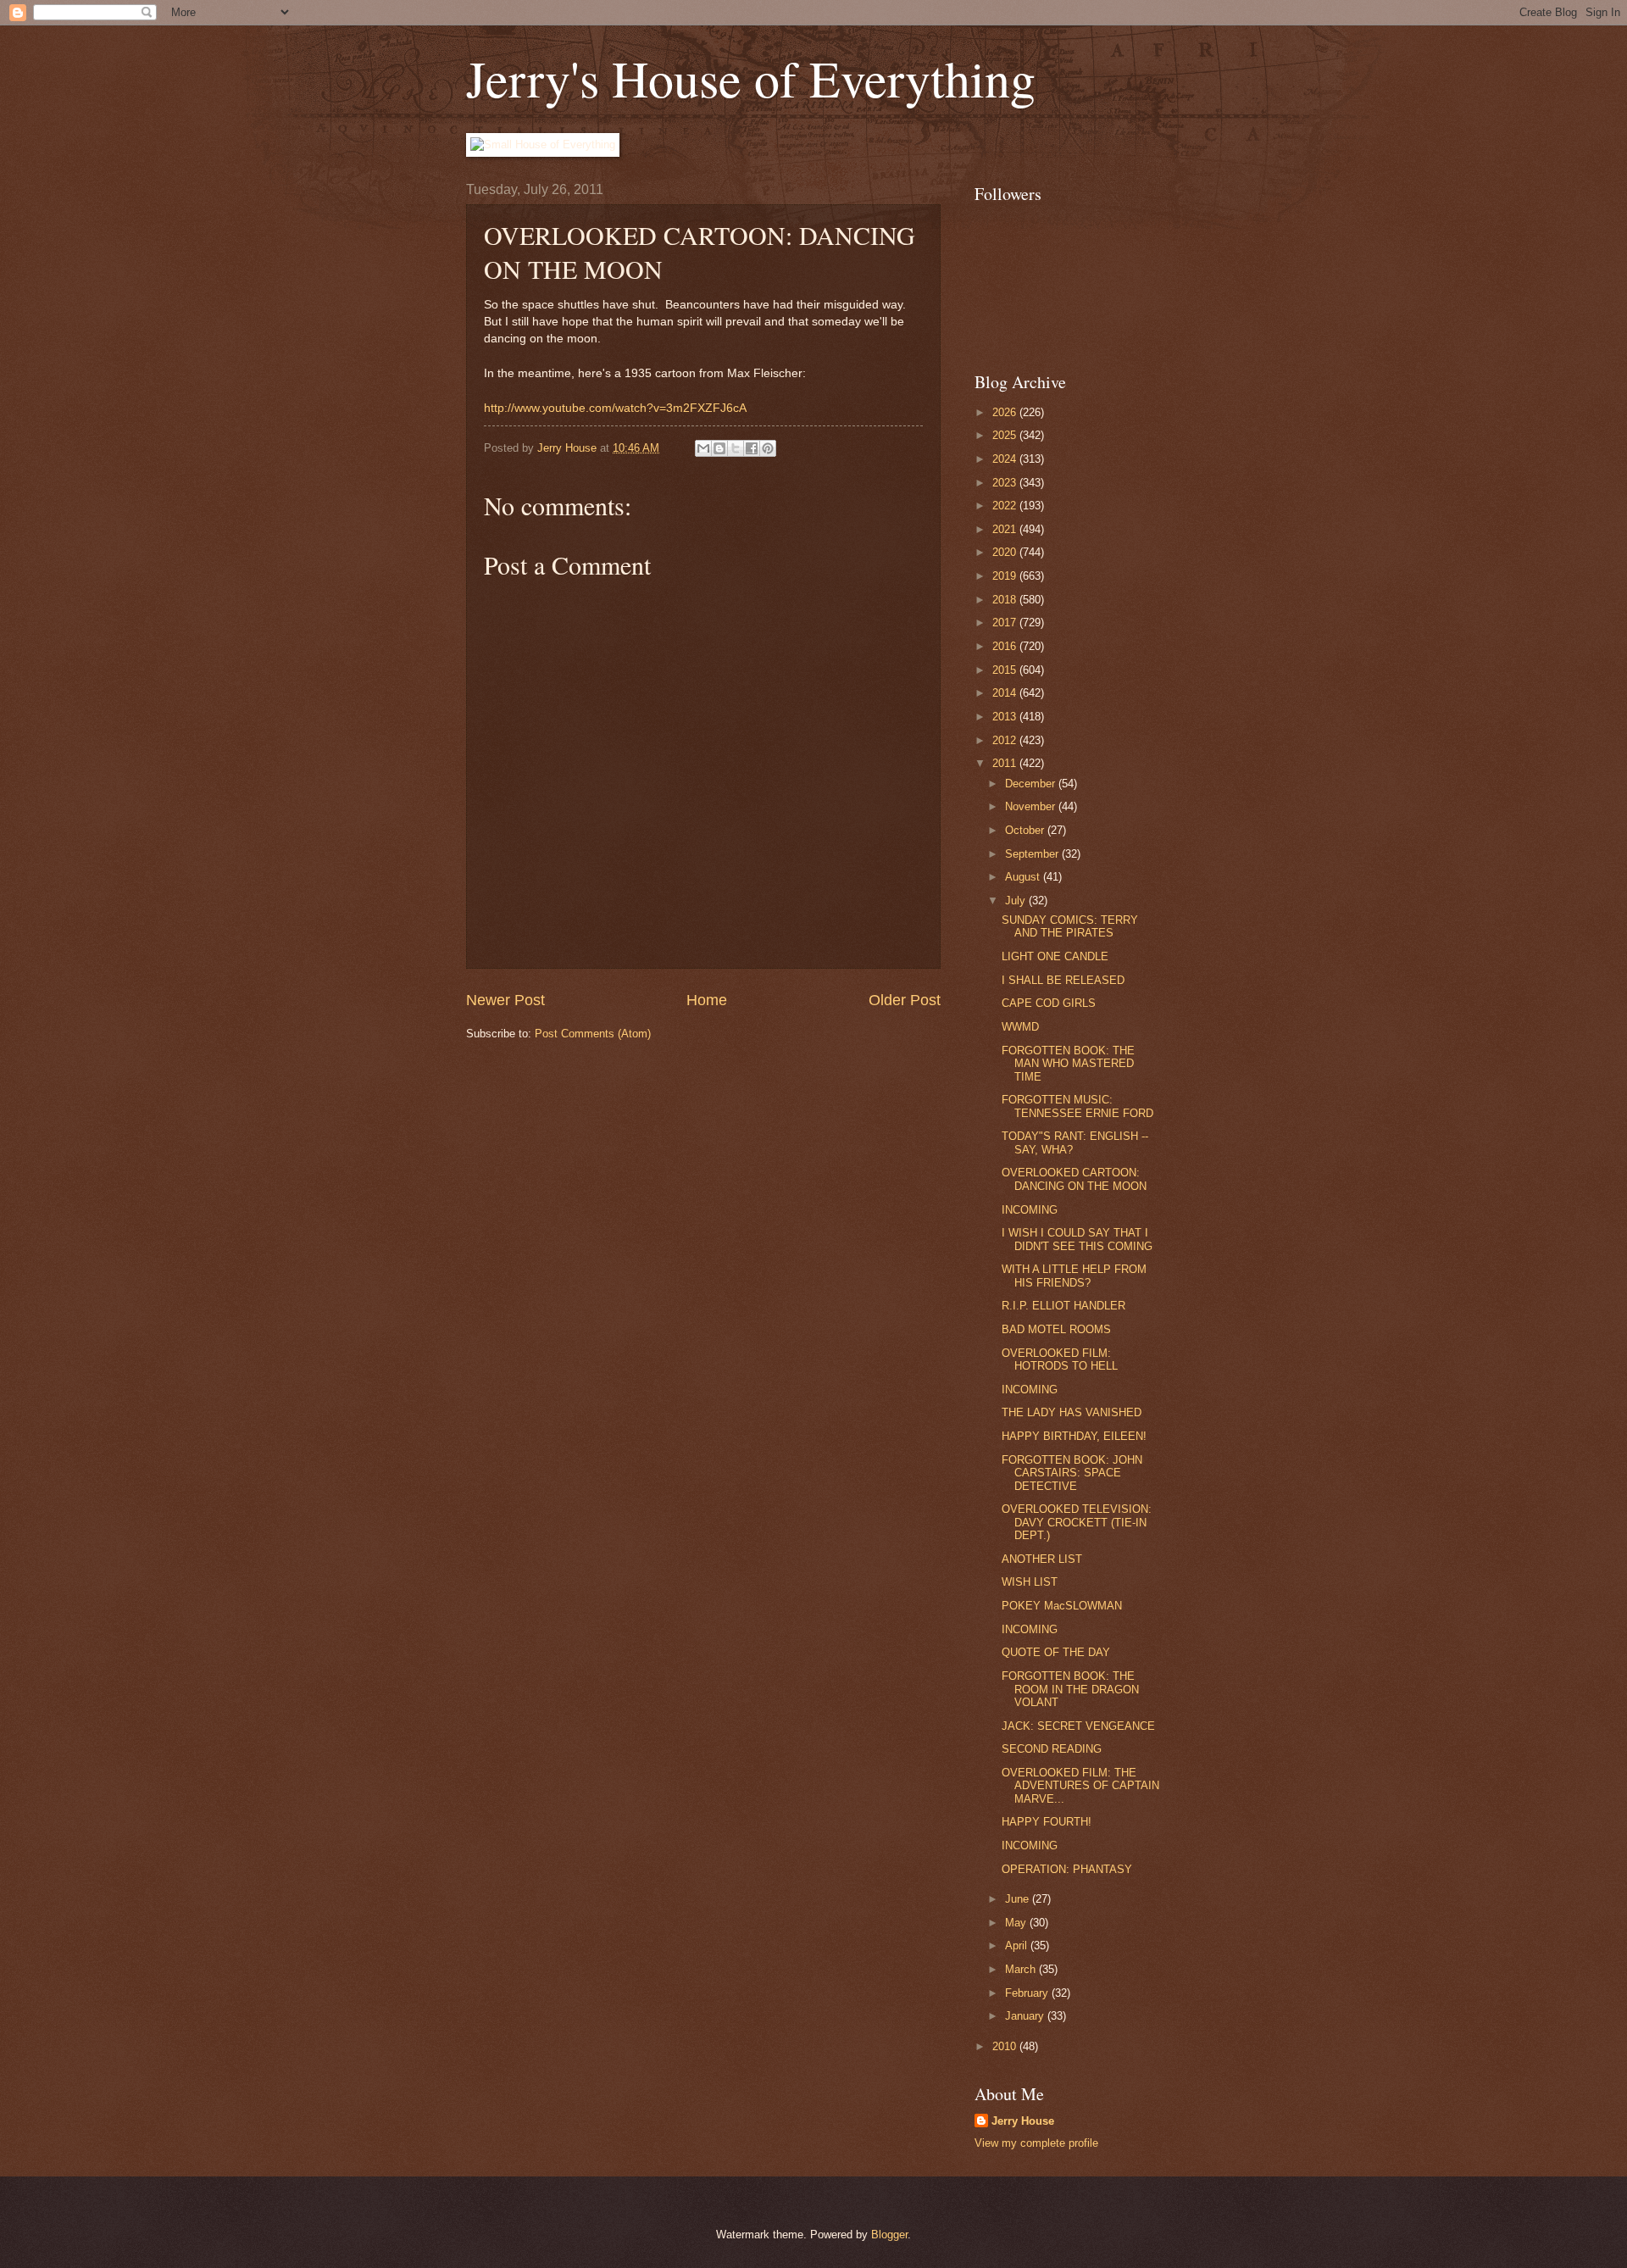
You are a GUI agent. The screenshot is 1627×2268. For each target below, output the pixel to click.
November (1032, 806)
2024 (1006, 459)
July (1017, 901)
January (1026, 2016)
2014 (1006, 693)
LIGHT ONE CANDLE (1055, 956)
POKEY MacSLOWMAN (1062, 1606)
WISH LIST (1030, 1582)
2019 (1006, 576)
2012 (1006, 740)
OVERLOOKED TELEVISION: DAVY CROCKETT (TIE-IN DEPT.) (1077, 1522)
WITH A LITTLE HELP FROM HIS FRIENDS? (1074, 1276)
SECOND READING (1052, 1749)
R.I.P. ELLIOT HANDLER (1063, 1306)
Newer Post (505, 1000)
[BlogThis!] (719, 448)
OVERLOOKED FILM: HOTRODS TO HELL (1060, 1359)
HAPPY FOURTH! (1047, 1822)
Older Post (905, 1000)
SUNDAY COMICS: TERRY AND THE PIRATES (1070, 926)
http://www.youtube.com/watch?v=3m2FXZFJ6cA (615, 408)
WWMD (1020, 1027)
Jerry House (1023, 2121)
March (1022, 1969)
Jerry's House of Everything (751, 78)
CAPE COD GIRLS (1049, 1003)
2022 (1006, 506)
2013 (1006, 717)
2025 (1006, 435)
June (1019, 1899)
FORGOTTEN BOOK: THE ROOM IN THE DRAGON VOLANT (1070, 1689)
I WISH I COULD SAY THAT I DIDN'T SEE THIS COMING (1077, 1239)
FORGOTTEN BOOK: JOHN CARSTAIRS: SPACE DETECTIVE (1072, 1473)
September (1033, 854)
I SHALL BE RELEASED (1063, 980)
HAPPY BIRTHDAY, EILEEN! (1074, 1436)
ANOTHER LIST (1042, 1559)
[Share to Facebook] (752, 448)
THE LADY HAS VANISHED (1072, 1412)
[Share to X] (736, 448)
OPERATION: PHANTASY (1067, 1869)
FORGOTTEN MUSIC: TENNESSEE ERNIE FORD (1077, 1106)
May (1017, 1923)
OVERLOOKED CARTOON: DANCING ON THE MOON (1074, 1179)
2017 (1006, 623)
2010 (1006, 2046)
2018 (1006, 600)
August (1024, 877)
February (1028, 1993)
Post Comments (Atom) (593, 1034)
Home (707, 1000)
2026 (1006, 412)
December (1032, 784)
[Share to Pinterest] (768, 448)
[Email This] (703, 448)
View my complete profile (1036, 2143)
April (1018, 1946)
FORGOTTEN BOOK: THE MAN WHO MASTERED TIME (1068, 1064)
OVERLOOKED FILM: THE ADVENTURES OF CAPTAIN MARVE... (1080, 1786)
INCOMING (1030, 1210)
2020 (1006, 552)
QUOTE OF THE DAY (1056, 1652)
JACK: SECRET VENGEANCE (1078, 1726)
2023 (1006, 483)
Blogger (889, 2235)
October (1026, 830)
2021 (1006, 529)
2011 (1006, 763)
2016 (1006, 646)
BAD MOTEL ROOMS (1056, 1329)
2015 (1006, 670)
